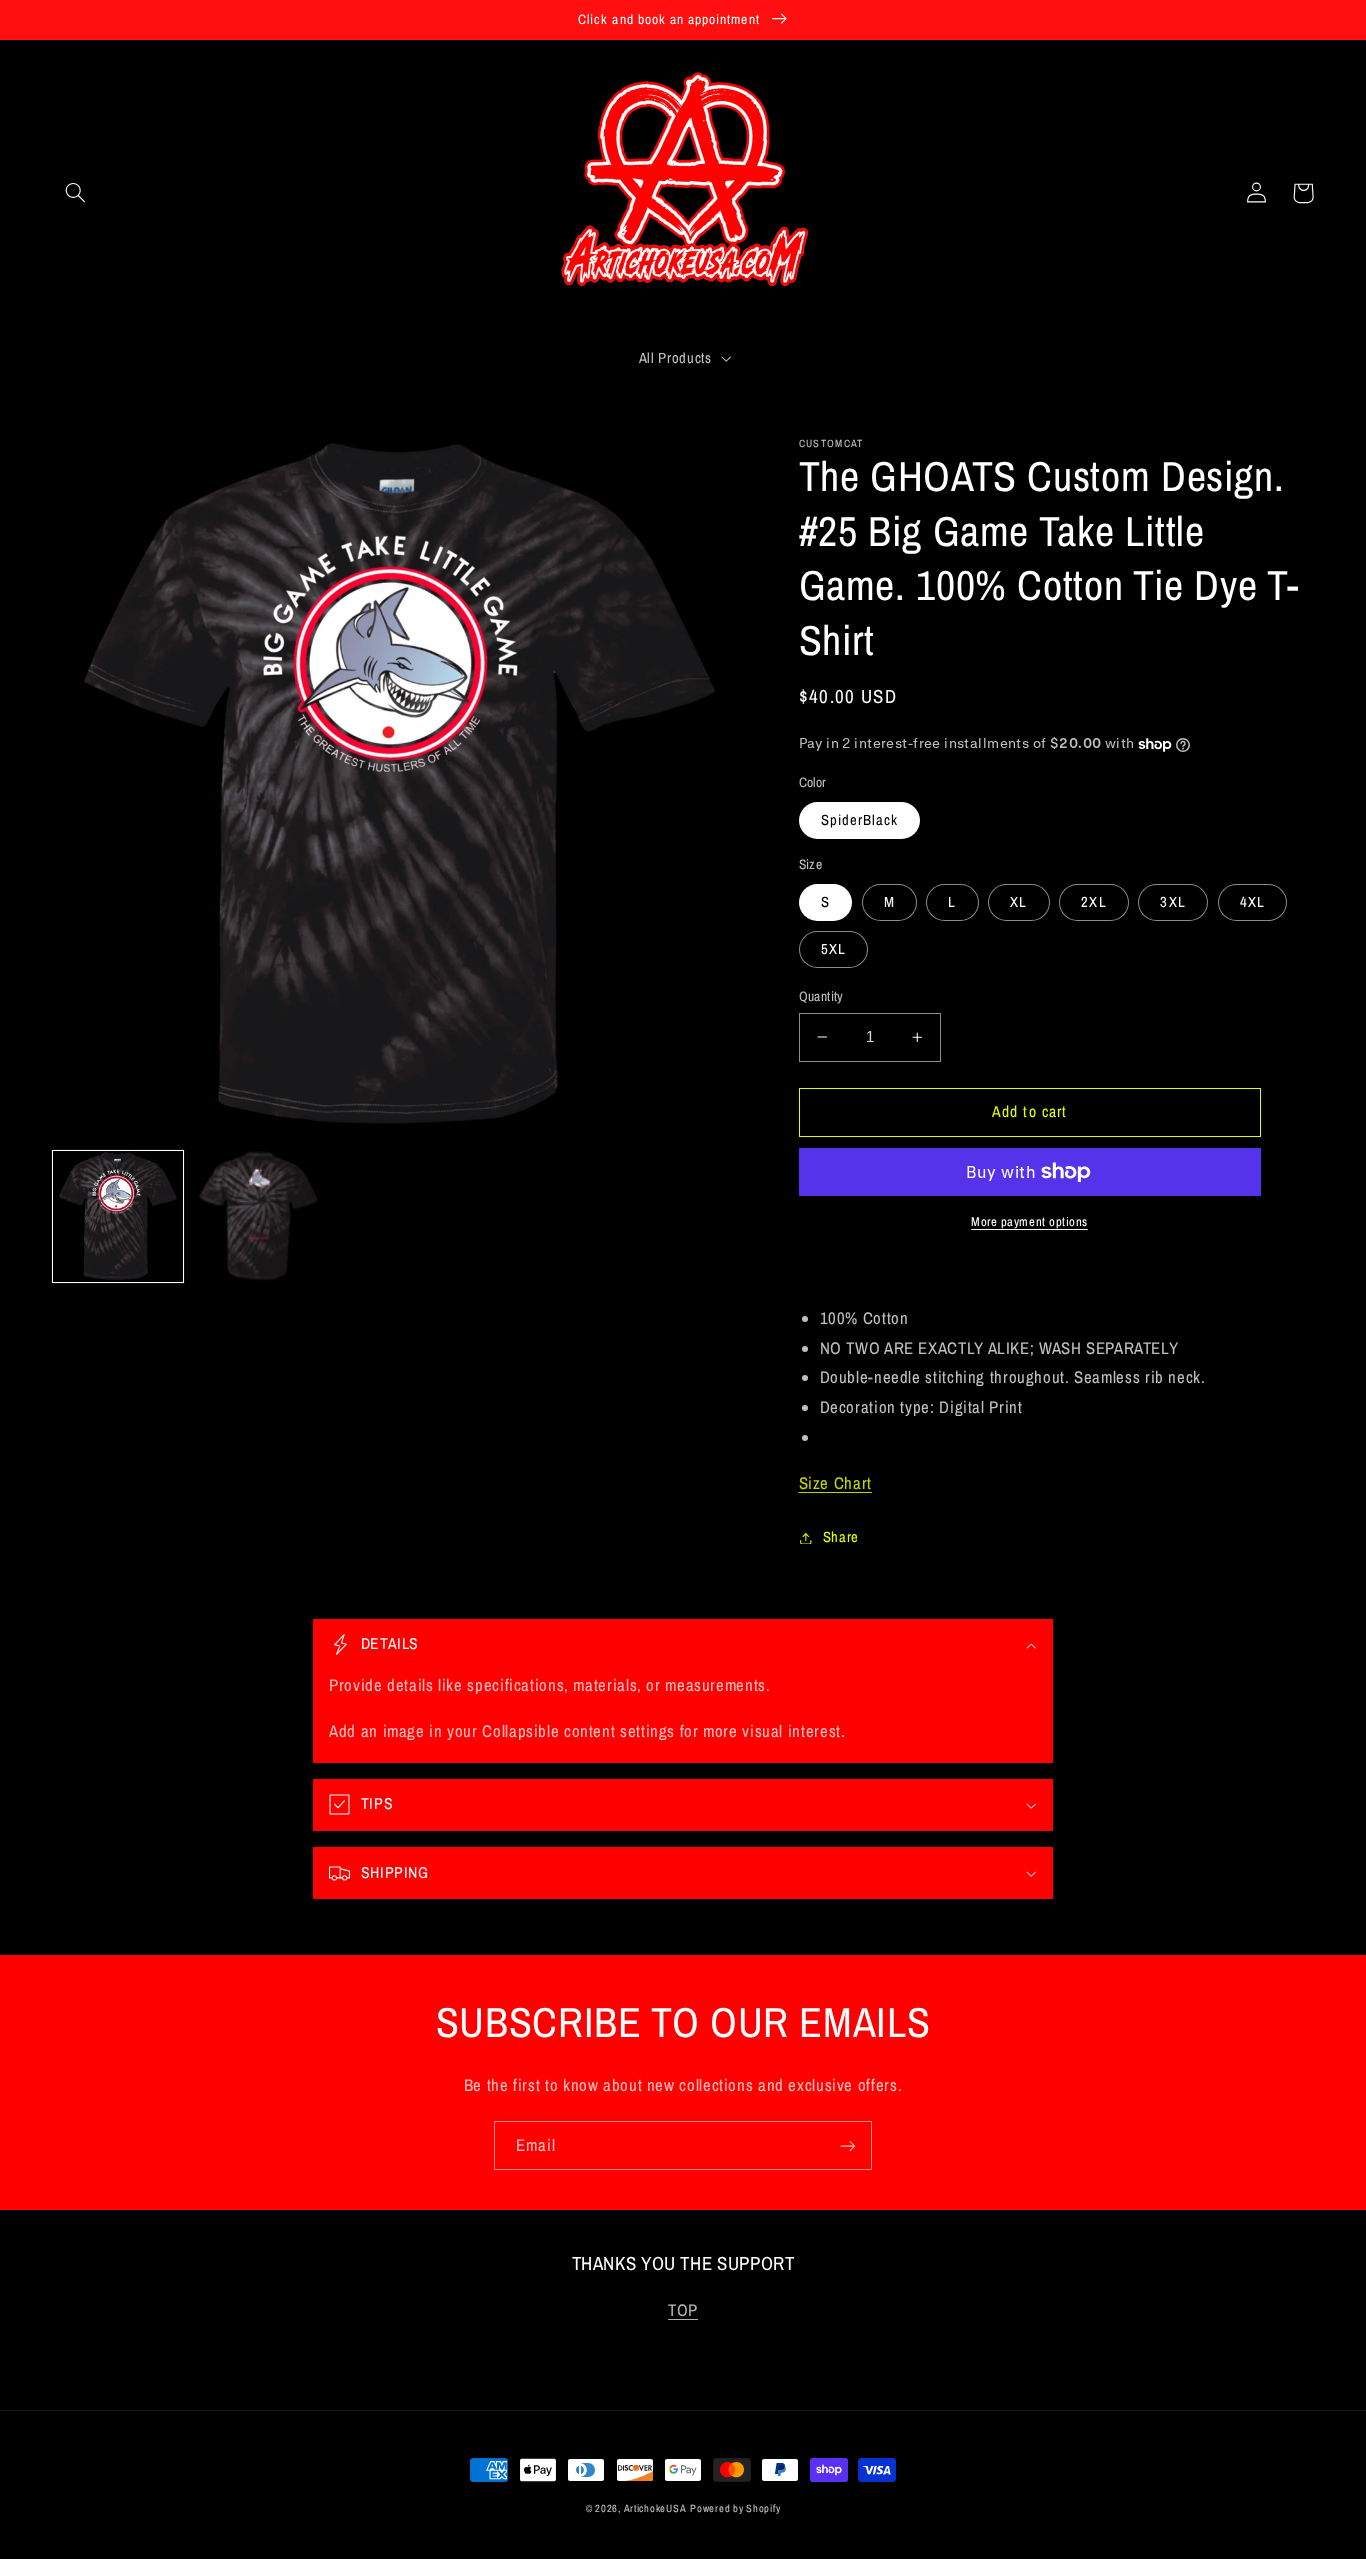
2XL (1093, 902)
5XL (833, 949)
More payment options (1029, 1221)
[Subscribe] (848, 2145)
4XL (1252, 902)
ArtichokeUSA (655, 2508)
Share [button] (841, 1537)
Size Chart (835, 1483)
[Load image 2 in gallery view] (258, 1216)
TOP (683, 2310)
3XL (1172, 902)
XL (1018, 902)
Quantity (821, 996)
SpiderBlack (860, 820)
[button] (76, 193)
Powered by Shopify (735, 2508)
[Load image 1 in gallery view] (118, 1216)
